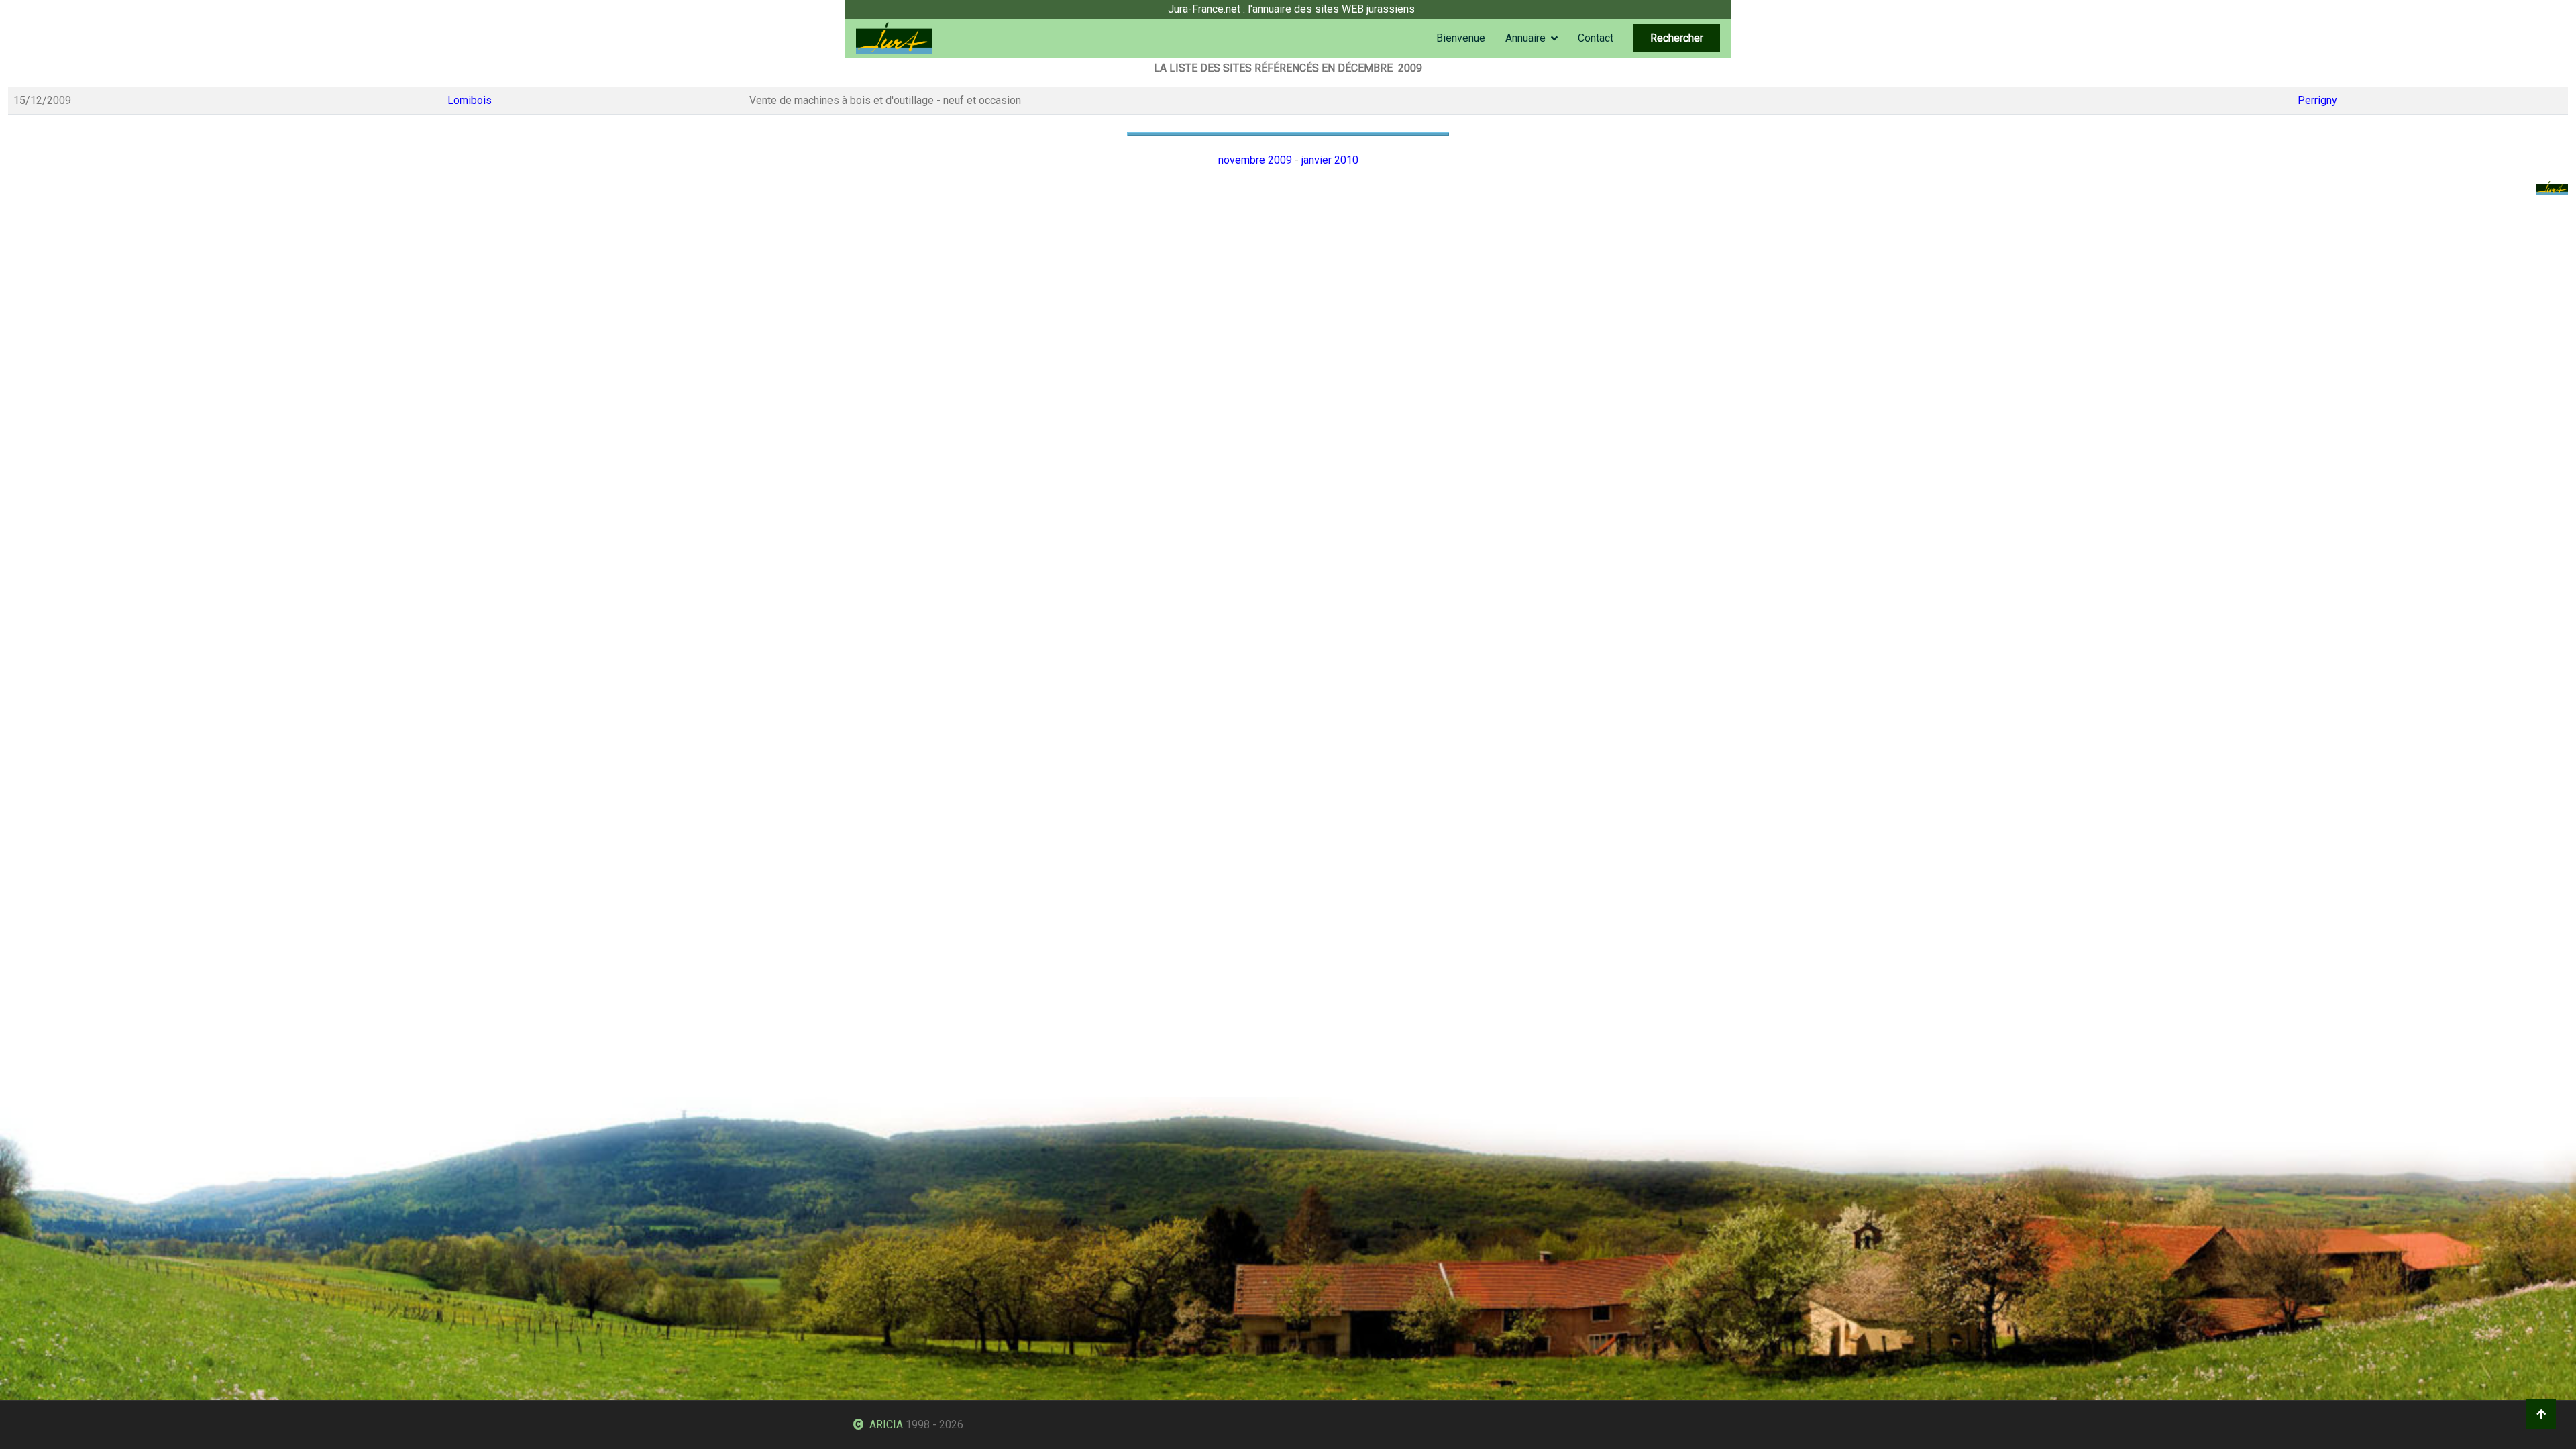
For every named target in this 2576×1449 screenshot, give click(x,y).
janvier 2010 (1330, 160)
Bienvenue (1461, 38)
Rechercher (1677, 38)
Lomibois (470, 100)
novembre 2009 (1255, 160)
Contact (1596, 38)
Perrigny (2317, 100)
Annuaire (1525, 38)
